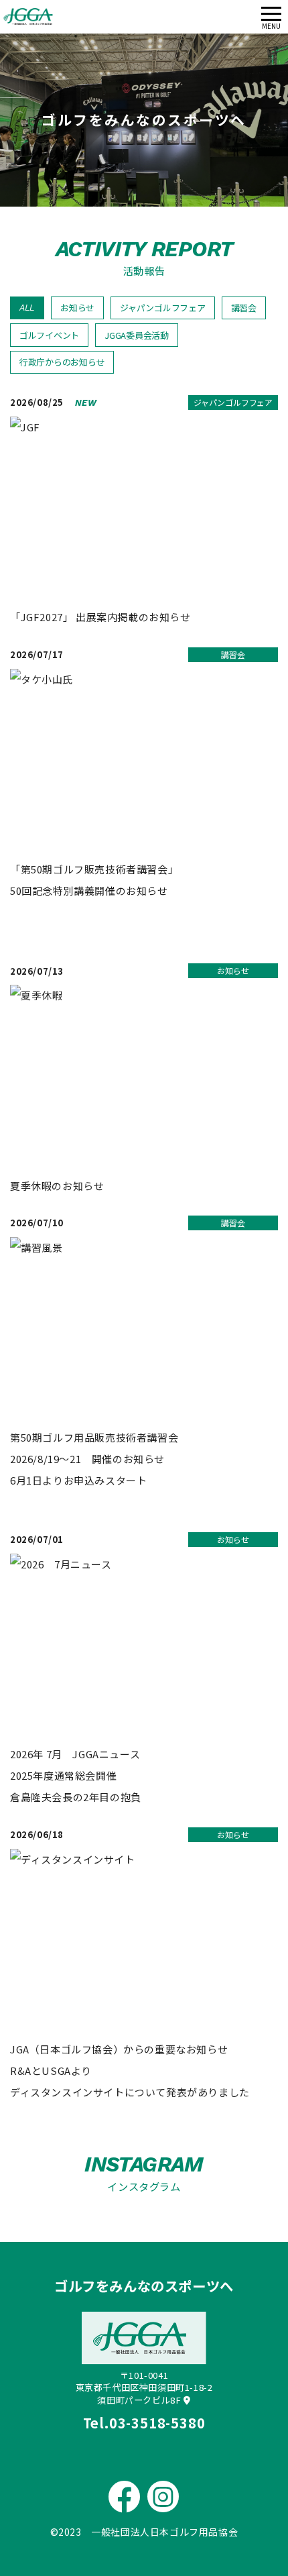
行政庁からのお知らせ (62, 362)
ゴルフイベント (49, 335)
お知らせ (77, 308)
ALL (27, 308)
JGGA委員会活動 (137, 335)
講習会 (244, 308)
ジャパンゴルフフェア (162, 308)
